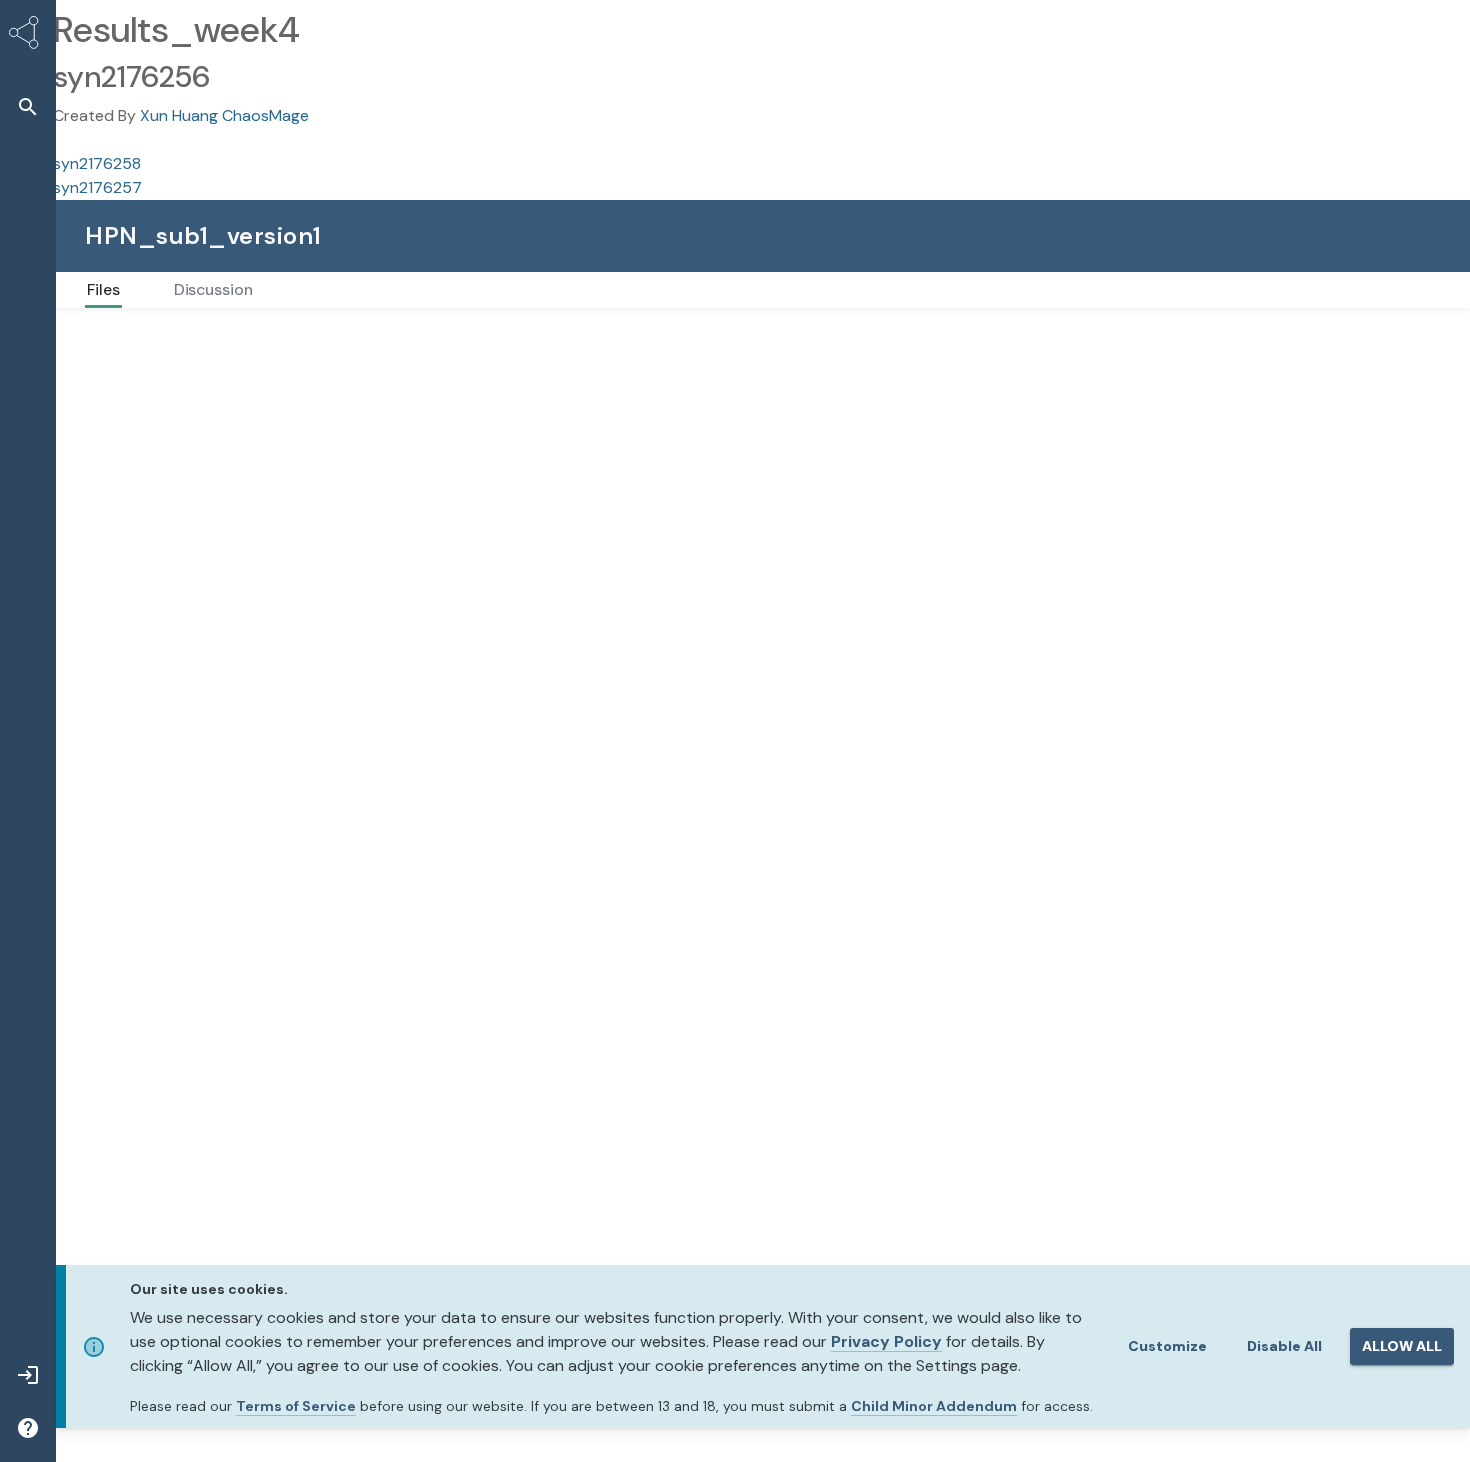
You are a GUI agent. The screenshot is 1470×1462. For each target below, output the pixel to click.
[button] (28, 106)
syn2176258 (97, 163)
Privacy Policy (886, 1341)
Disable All (1284, 1346)
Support (1373, 235)
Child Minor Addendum (934, 1406)
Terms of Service (296, 1406)
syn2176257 (97, 187)
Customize (1167, 1346)
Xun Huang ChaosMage (224, 115)
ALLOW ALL (1402, 1346)
